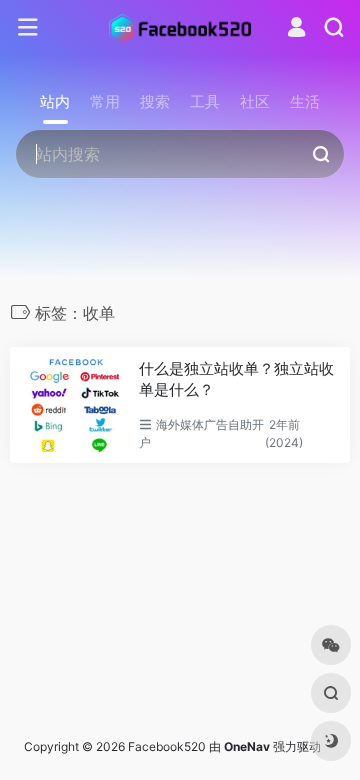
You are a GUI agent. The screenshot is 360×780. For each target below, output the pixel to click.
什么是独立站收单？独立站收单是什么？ (236, 379)
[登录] (296, 29)
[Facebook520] (180, 28)
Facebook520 (167, 746)
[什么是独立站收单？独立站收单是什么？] (74, 405)
